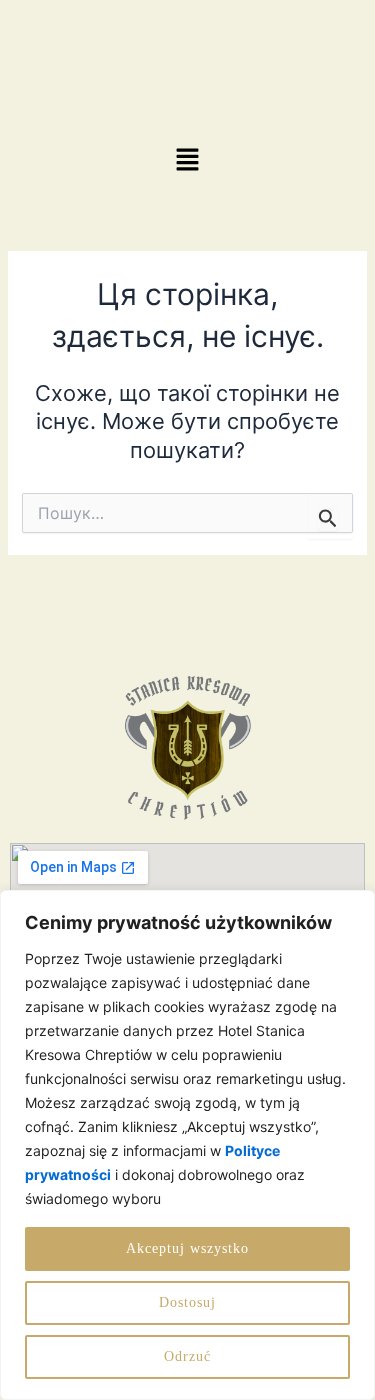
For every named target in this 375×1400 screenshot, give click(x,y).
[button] (187, 160)
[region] (187, 1145)
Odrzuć (187, 1356)
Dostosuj (187, 1302)
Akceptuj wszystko (187, 1248)
